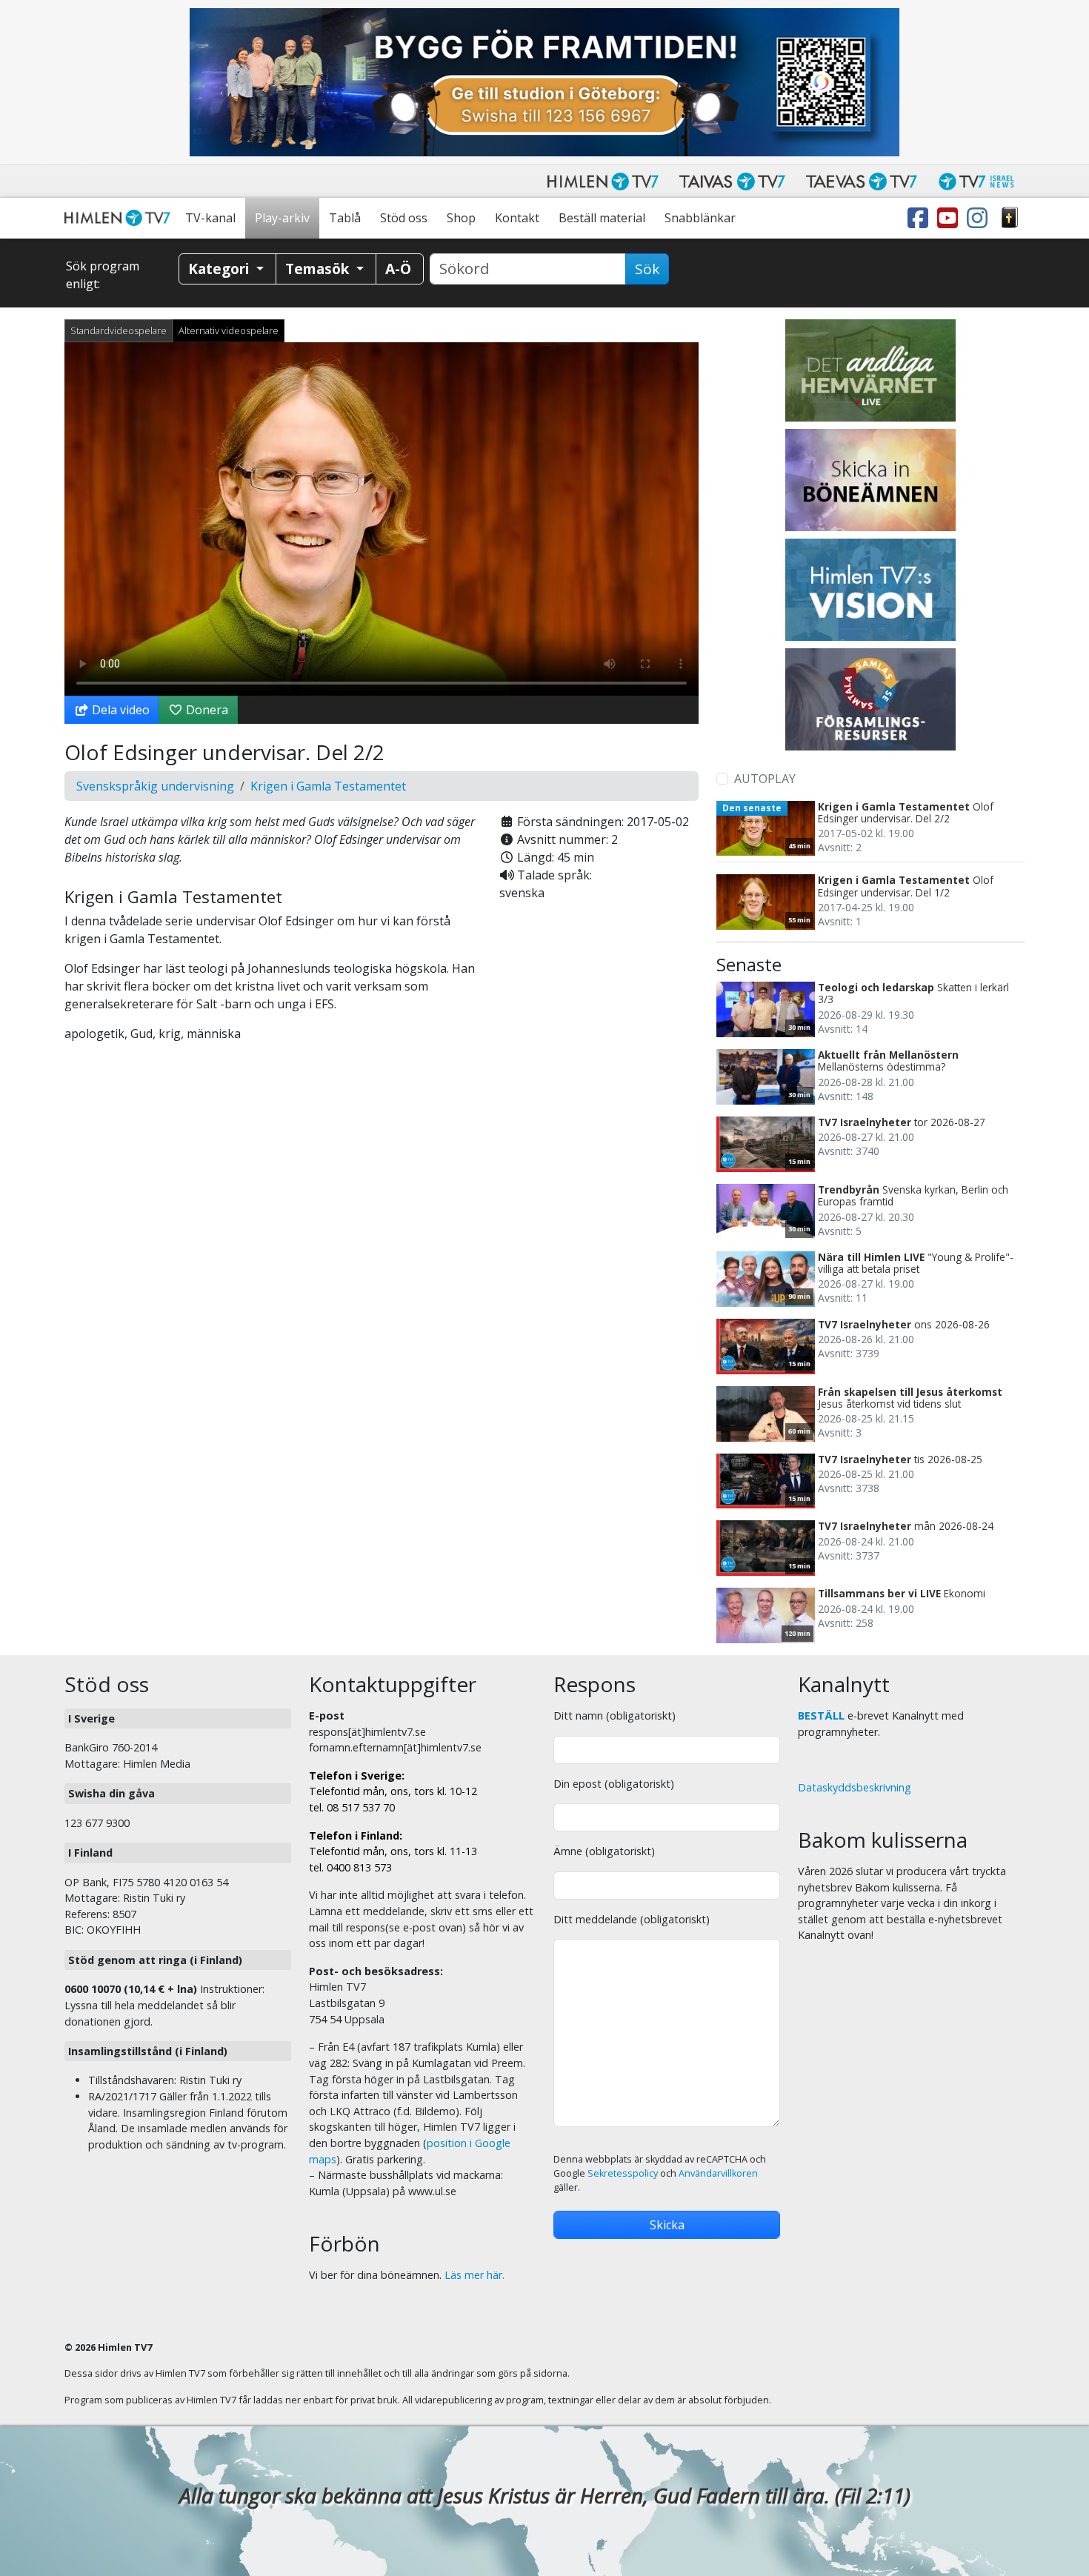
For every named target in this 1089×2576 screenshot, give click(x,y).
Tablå (345, 218)
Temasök (319, 269)
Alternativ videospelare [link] (229, 330)
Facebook (921, 218)
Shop (461, 218)
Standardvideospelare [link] (119, 330)
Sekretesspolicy (623, 2173)
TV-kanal (210, 218)
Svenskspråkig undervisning (155, 786)
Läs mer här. (474, 2275)
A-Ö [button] (398, 269)
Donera (206, 710)
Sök (647, 269)
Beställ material (602, 218)
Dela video (119, 710)
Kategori (220, 269)
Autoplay (765, 779)
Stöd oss (404, 218)
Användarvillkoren (718, 2173)
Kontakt (517, 218)
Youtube (950, 218)
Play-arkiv (282, 218)
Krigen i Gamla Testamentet (328, 786)
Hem (120, 218)
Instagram (980, 218)
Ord (1010, 218)
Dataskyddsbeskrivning (855, 1787)
